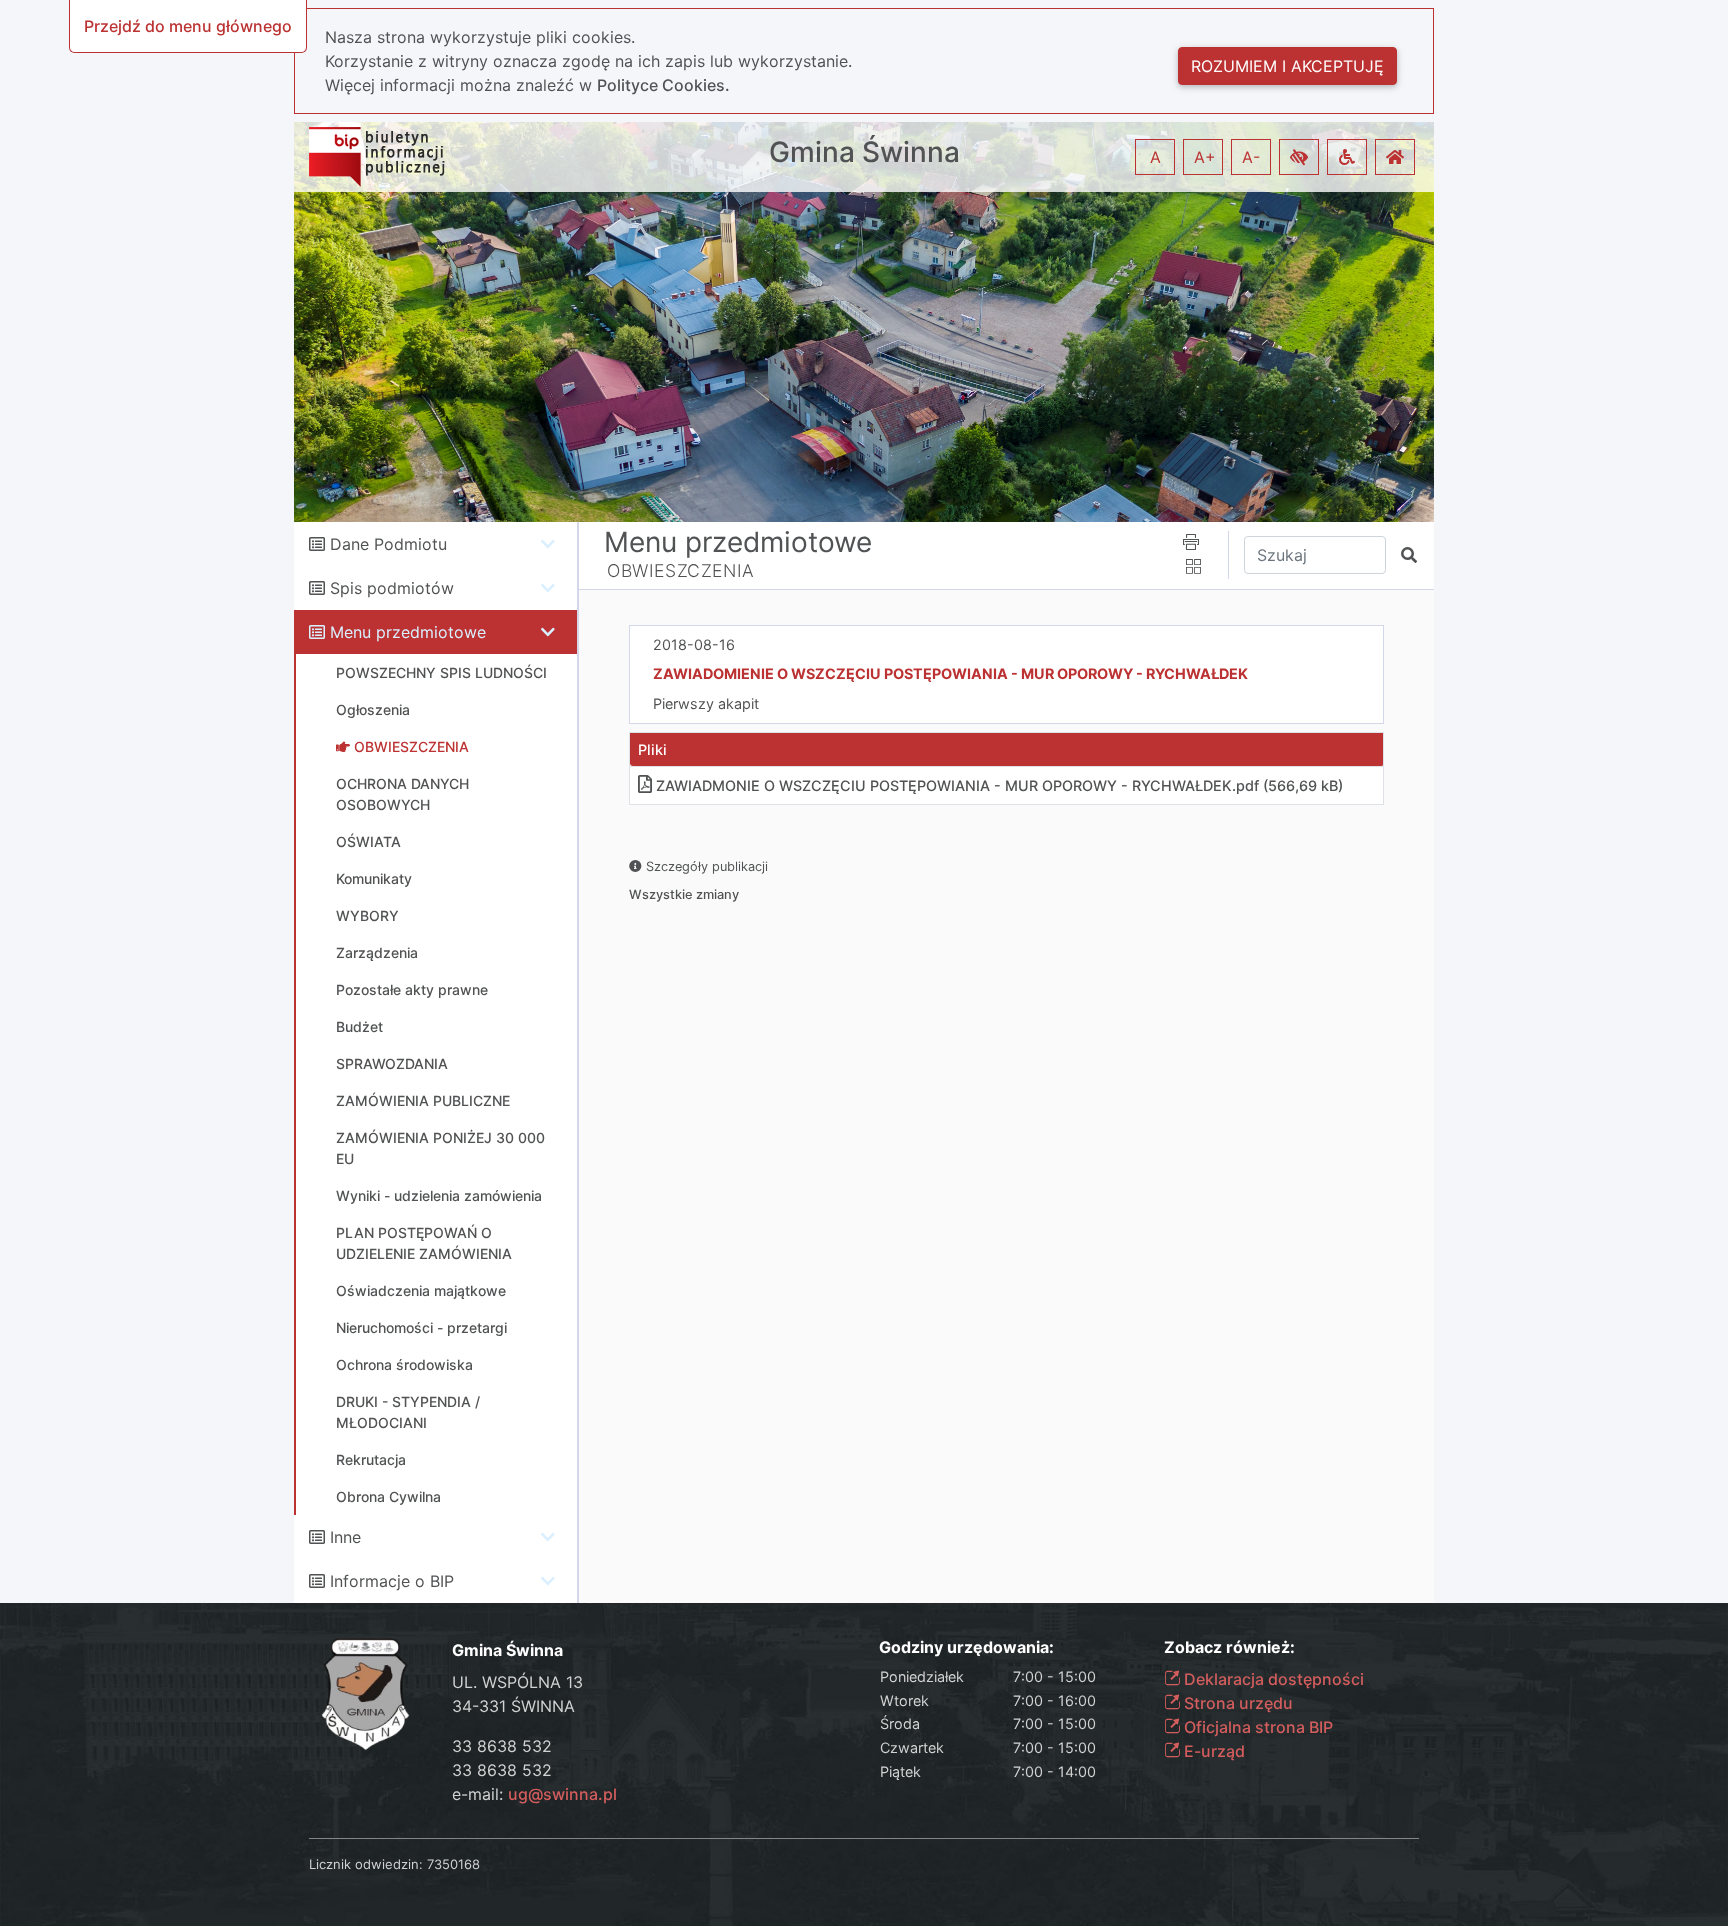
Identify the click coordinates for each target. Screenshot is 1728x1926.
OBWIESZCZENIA (681, 570)
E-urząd (1212, 1751)
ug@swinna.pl (562, 1794)
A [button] (1155, 157)
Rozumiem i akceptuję (1287, 66)
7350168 (453, 1864)
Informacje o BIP (392, 1581)
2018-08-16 (694, 644)
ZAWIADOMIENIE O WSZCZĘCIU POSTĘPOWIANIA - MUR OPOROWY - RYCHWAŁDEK (950, 673)
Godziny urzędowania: (966, 1647)
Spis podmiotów (392, 588)
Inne (345, 1537)
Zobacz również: (1229, 1647)
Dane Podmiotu (388, 544)
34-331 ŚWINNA (513, 1706)
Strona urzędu (1236, 1703)
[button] (1299, 157)
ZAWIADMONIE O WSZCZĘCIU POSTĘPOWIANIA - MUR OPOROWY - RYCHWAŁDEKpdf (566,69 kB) (999, 785)
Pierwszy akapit (706, 703)
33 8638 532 (502, 1746)
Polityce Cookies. (663, 85)
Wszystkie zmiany (684, 894)
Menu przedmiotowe (408, 632)
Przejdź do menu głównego (188, 26)
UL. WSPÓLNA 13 (517, 1682)
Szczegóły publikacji (705, 866)
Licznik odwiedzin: (366, 1864)
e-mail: (534, 1794)
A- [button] (1251, 157)
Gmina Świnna (864, 152)
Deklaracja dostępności (1272, 1679)
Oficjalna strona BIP (1256, 1727)
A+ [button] (1205, 157)
